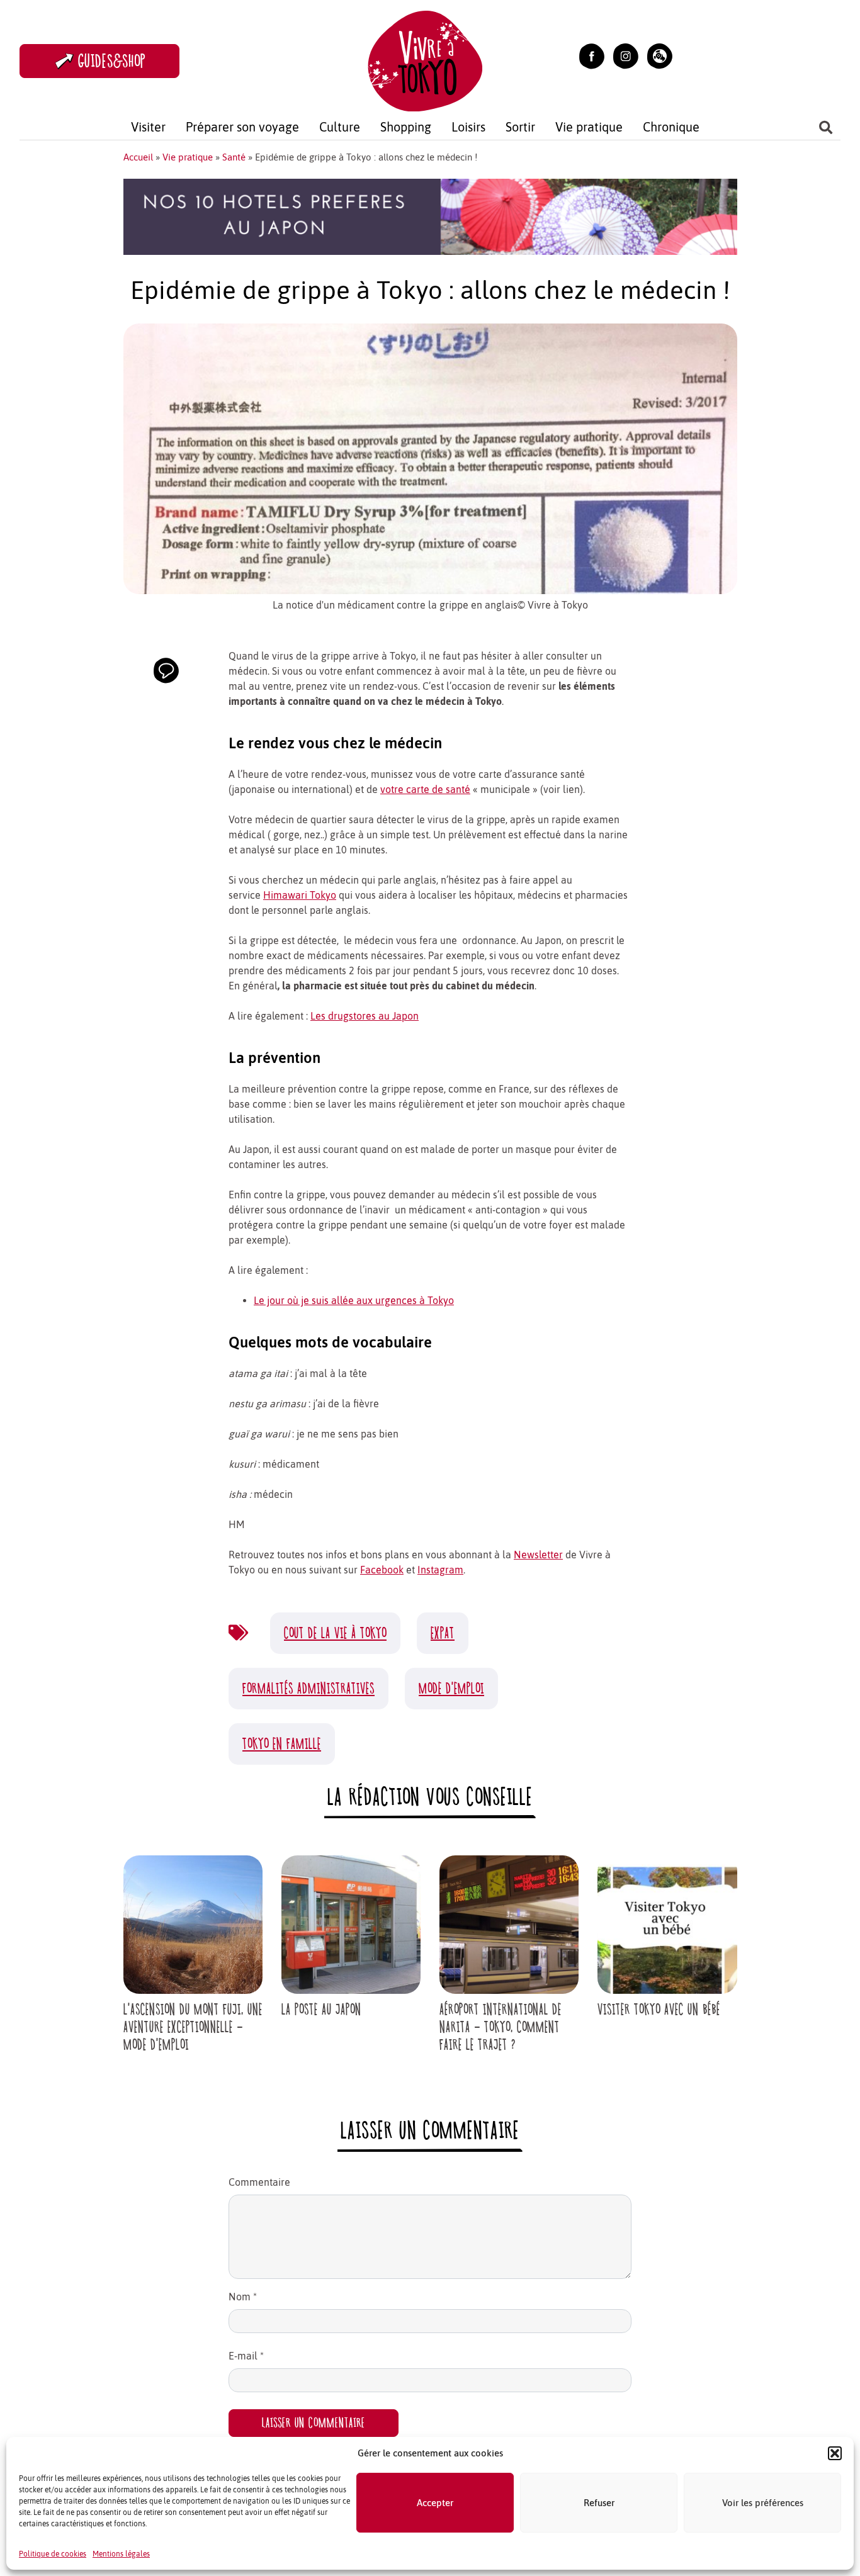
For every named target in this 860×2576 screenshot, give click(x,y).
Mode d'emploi (451, 1688)
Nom (243, 2297)
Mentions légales (121, 2554)
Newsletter (538, 1555)
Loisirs (468, 127)
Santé (234, 157)
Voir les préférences (763, 2503)
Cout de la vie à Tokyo (335, 1633)
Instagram (440, 1570)
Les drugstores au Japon (365, 1016)
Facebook (382, 1570)
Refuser (599, 2503)
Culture (340, 127)
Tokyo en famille (282, 1744)
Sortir (520, 127)
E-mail (246, 2356)
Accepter (435, 2503)
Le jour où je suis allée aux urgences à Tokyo (354, 1300)
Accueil (138, 157)
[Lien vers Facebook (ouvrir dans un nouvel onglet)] (592, 55)
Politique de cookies (53, 2554)
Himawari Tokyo (300, 895)
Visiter (148, 127)
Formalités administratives (308, 1688)
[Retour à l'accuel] (425, 59)
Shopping (406, 127)
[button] (835, 2453)
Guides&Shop (112, 61)
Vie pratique (589, 127)
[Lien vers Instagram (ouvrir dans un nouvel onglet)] (626, 55)
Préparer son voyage (242, 127)
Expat (443, 1633)
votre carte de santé (425, 789)
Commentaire (259, 2182)
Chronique (671, 127)
